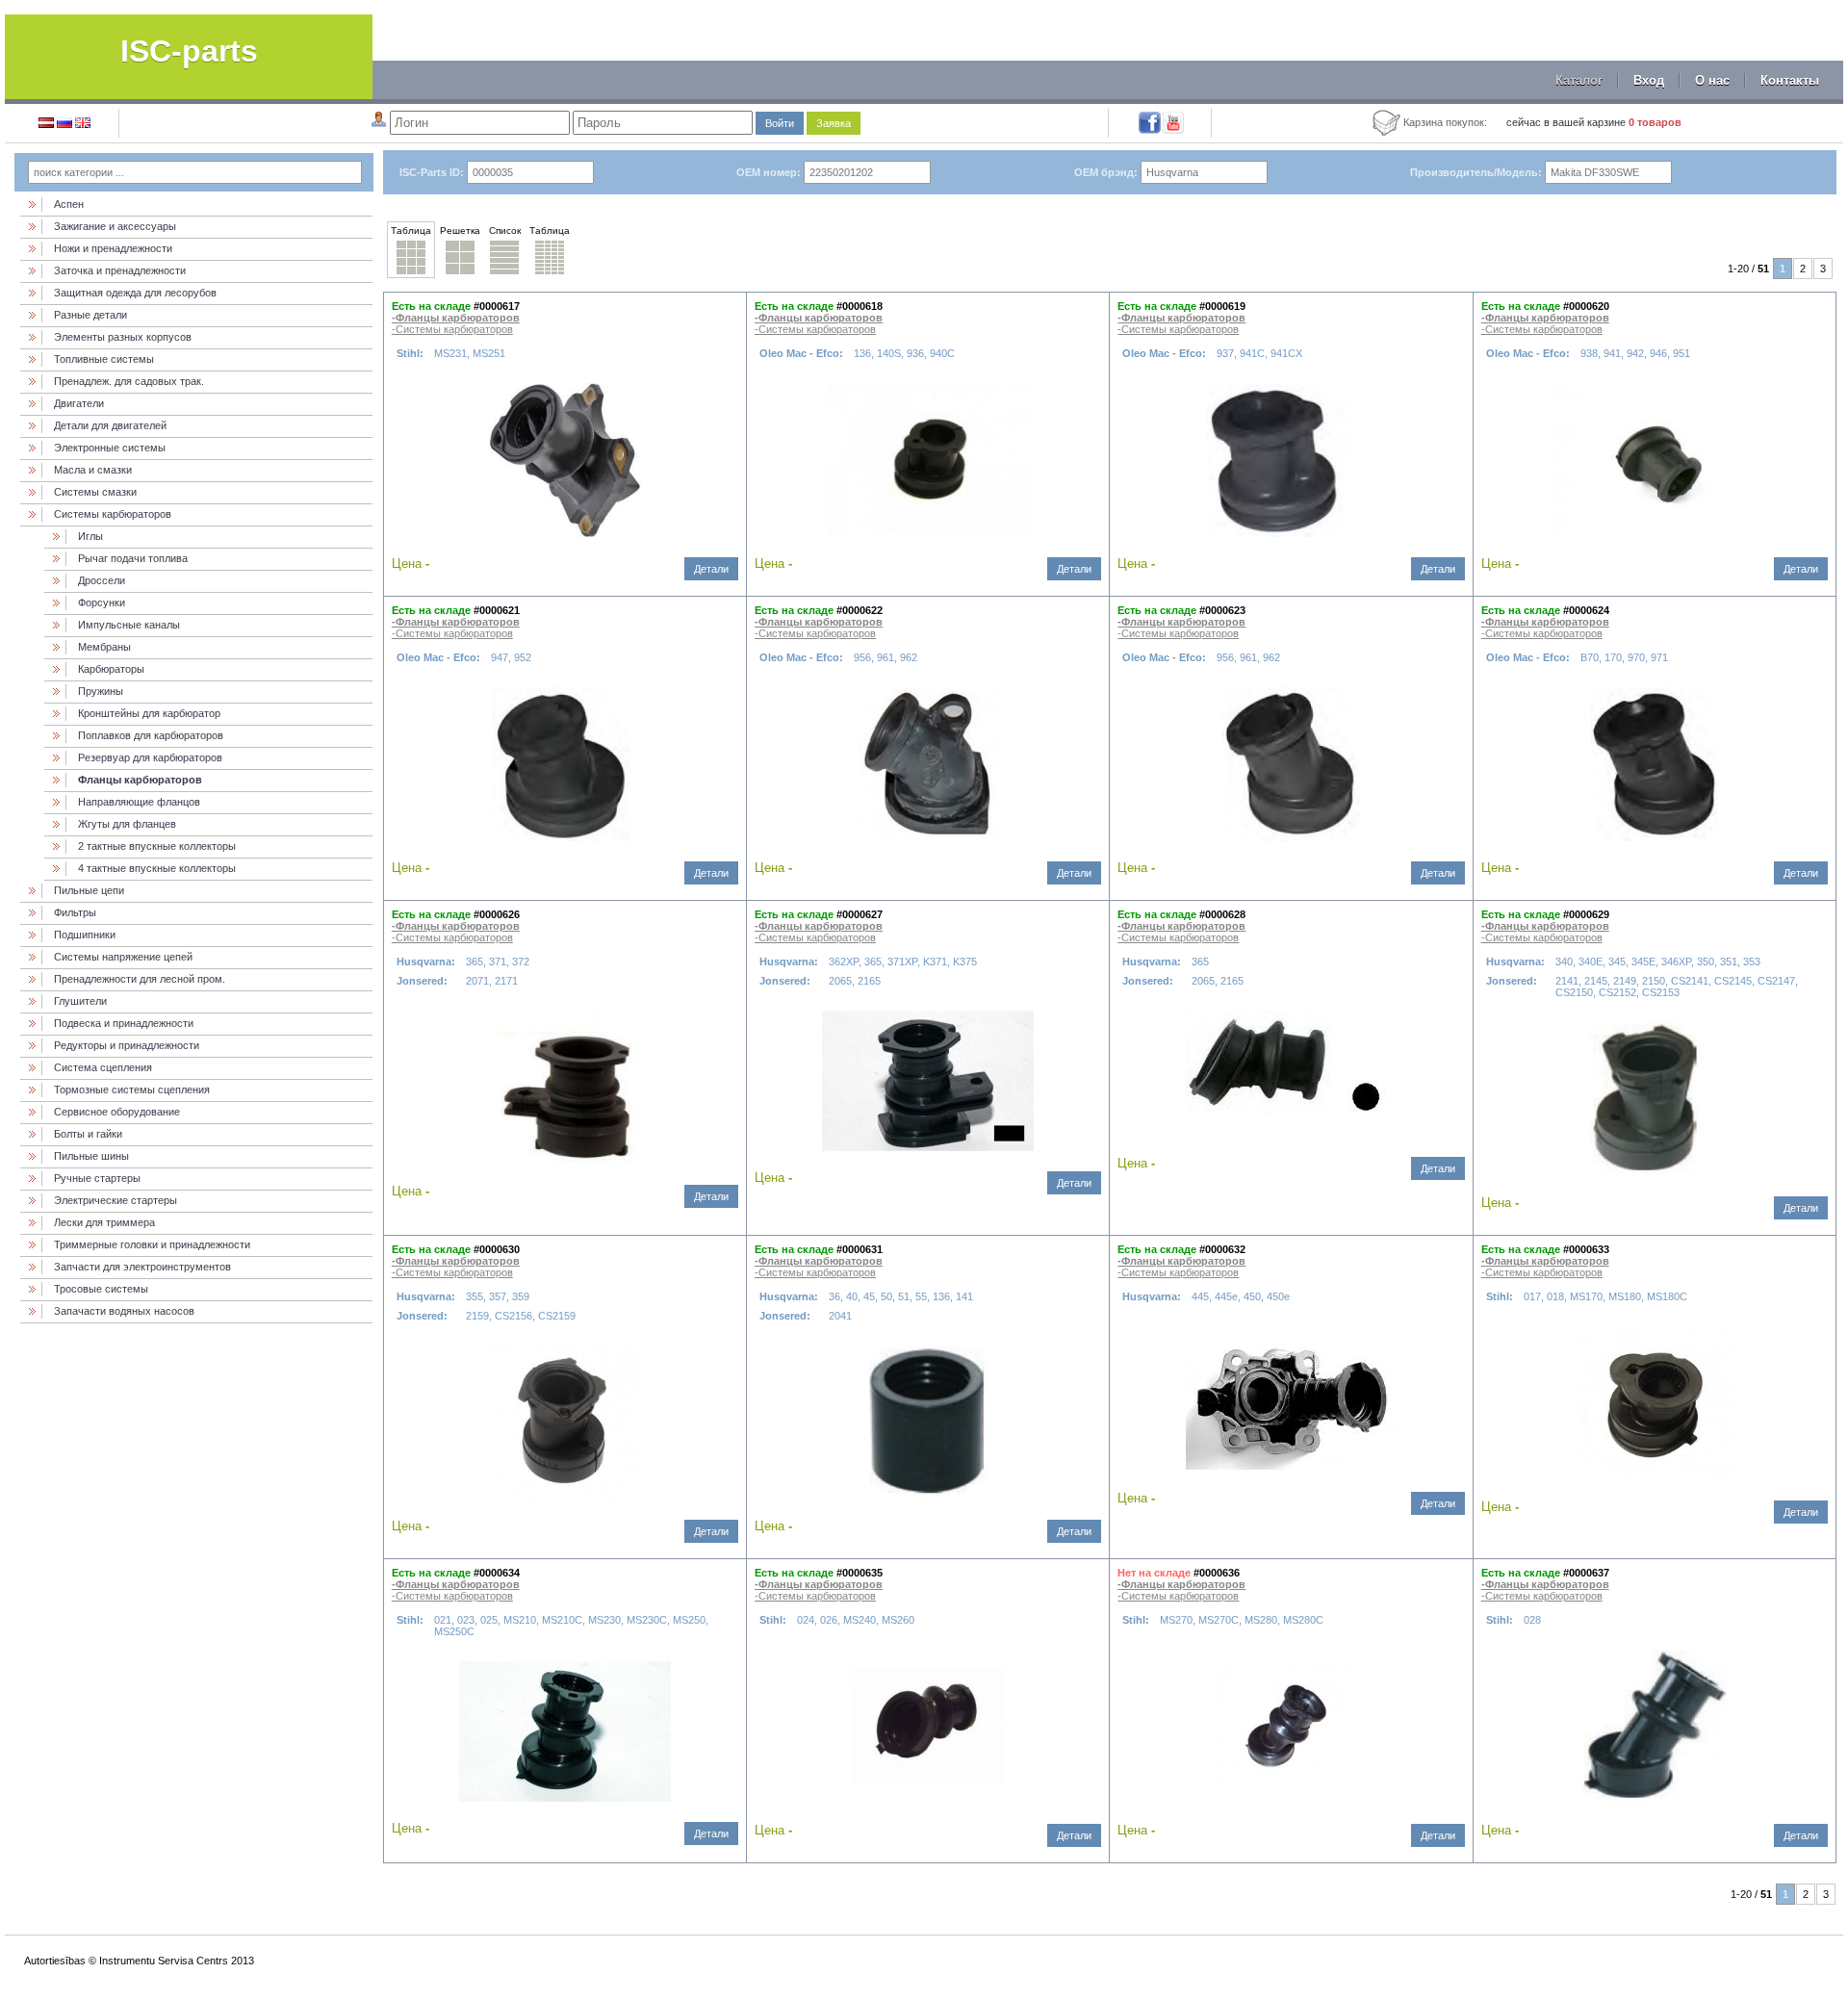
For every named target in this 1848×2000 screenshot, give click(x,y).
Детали (711, 569)
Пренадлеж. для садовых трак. (129, 381)
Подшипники (85, 935)
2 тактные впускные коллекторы (157, 846)
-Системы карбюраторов (452, 329)
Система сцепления (103, 1067)
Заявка (834, 123)
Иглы (90, 536)
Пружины (101, 691)
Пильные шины (91, 1156)
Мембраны (104, 647)
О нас (1712, 80)
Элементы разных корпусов (123, 337)
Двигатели (79, 403)
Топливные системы (104, 359)
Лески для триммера (104, 1222)
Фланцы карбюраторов (140, 780)
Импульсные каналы (129, 625)
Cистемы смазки (95, 492)
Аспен (69, 204)
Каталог (1579, 80)
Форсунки (102, 603)
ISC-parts (189, 51)
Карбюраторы (111, 669)
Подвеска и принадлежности (124, 1023)
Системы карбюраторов (113, 514)
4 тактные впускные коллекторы (157, 868)
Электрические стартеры (115, 1200)
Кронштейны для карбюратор (149, 713)
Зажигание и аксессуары (115, 226)
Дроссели (102, 580)
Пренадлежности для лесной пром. (140, 979)
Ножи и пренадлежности (113, 248)
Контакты (1790, 80)
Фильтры (75, 912)
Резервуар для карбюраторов (150, 757)
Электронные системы (110, 448)
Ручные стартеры (97, 1178)
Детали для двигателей (110, 425)
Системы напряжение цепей (123, 957)
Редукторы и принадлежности (127, 1045)
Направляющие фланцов (139, 802)
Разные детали (90, 315)
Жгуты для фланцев (127, 824)
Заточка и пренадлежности (120, 270)
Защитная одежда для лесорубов (135, 293)
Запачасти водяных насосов (124, 1311)
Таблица (411, 231)
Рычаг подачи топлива (133, 558)
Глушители (80, 1001)
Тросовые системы (101, 1289)
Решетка (460, 231)
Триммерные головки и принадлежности (152, 1244)
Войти (780, 123)
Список (505, 231)
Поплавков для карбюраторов (151, 735)
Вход (1649, 80)
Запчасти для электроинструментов (142, 1267)
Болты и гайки (88, 1134)
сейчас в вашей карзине (1594, 122)
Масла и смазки (93, 470)
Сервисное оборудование (117, 1112)
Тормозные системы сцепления (132, 1090)
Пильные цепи (89, 890)
